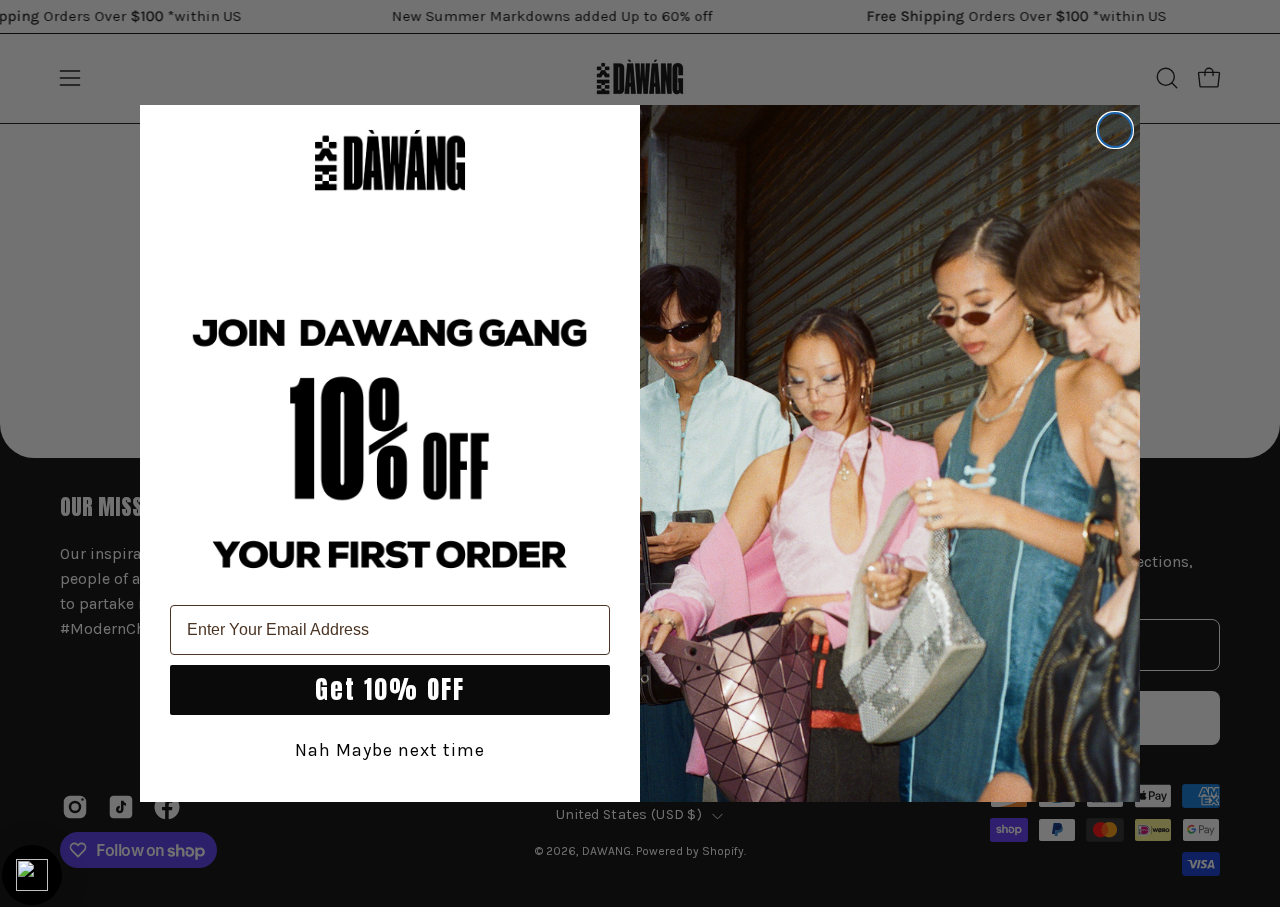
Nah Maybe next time (390, 750)
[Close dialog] (1115, 130)
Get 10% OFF (390, 690)
